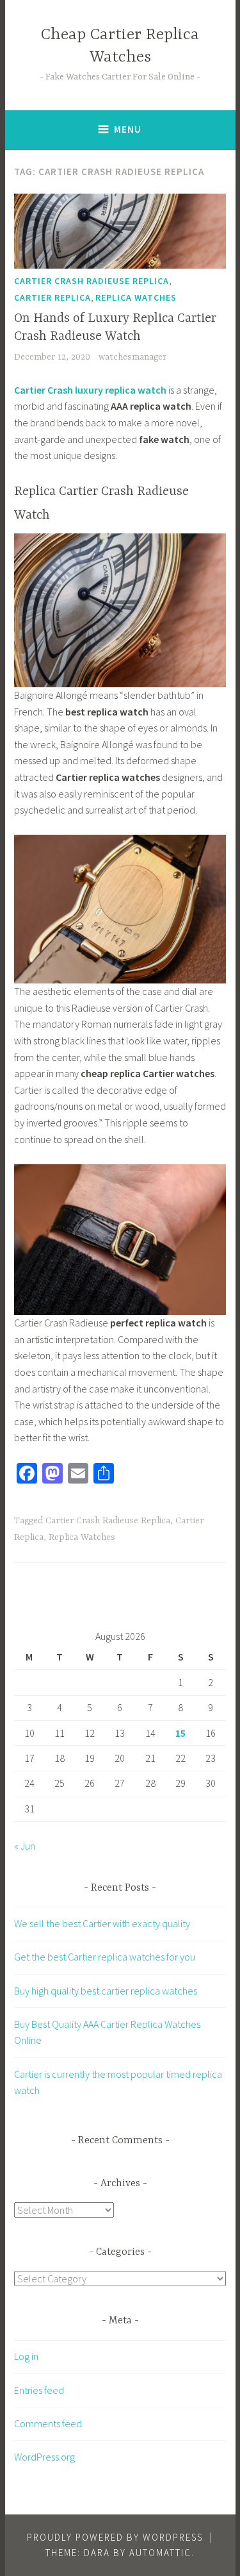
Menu (128, 129)
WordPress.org (44, 2457)
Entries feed (39, 2390)
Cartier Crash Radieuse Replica (92, 281)
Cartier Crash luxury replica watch (90, 390)
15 (180, 1733)
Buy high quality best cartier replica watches (106, 1991)
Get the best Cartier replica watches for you (105, 1957)
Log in (26, 2356)
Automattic (160, 2553)
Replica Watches (136, 297)
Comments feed (48, 2423)
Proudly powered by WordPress (115, 2537)
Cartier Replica (52, 297)
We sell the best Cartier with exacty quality (102, 1923)
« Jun (25, 1846)
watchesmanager (132, 357)
